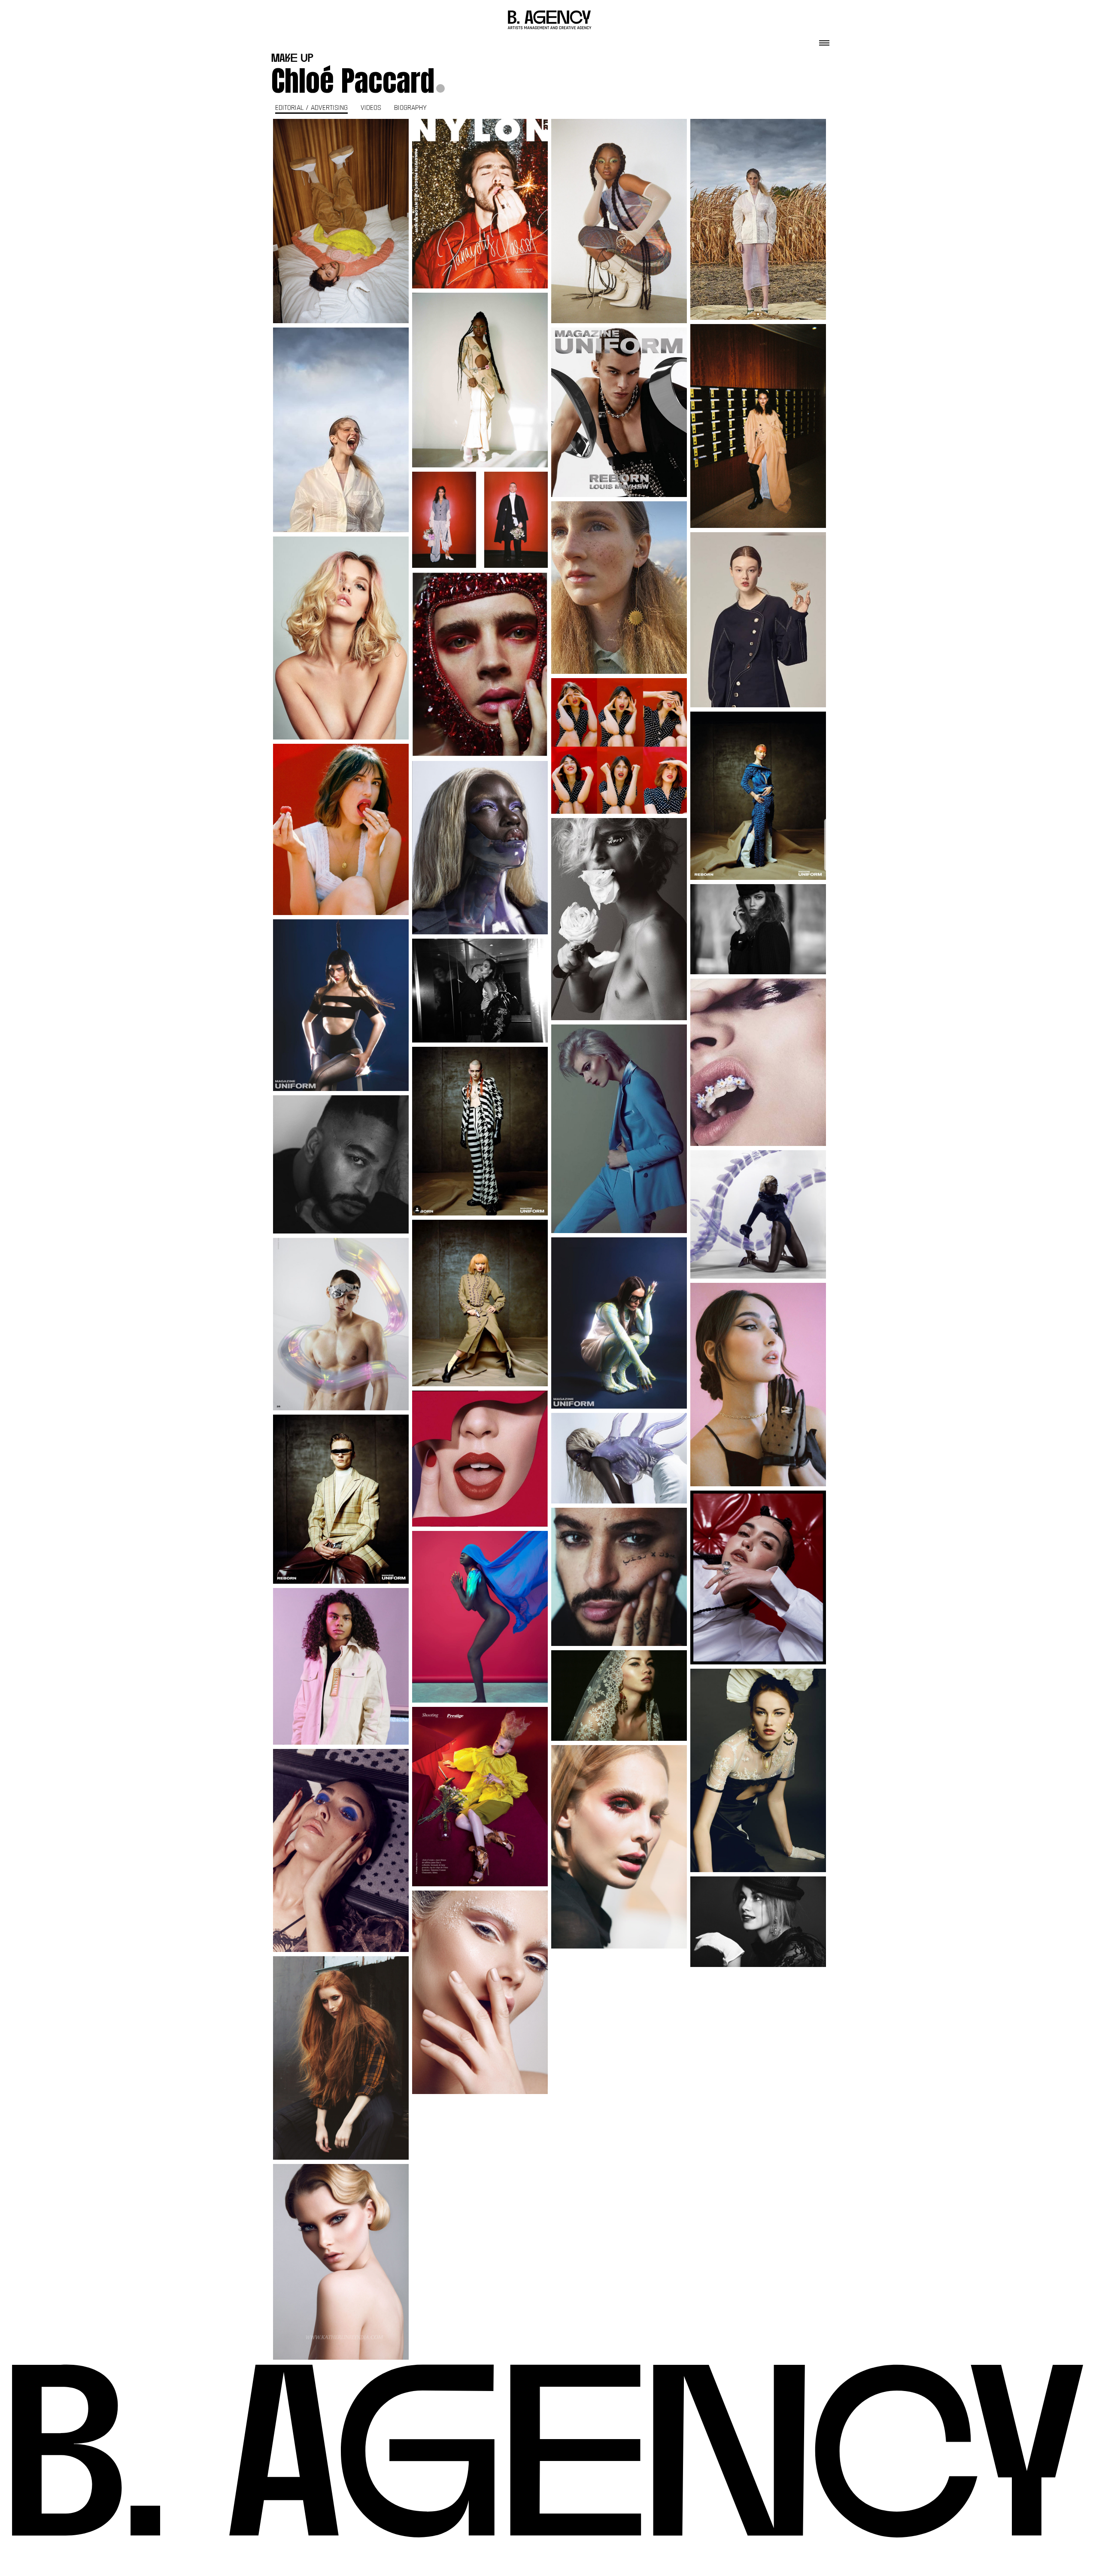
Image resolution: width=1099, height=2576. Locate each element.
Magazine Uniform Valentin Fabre (341, 1005)
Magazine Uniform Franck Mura (758, 796)
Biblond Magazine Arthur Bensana (341, 638)
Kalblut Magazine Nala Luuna (758, 219)
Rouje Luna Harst (341, 829)
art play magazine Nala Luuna (341, 1851)
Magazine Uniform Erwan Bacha (480, 848)
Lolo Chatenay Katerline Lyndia (341, 2262)
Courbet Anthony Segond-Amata (758, 1385)
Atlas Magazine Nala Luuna (758, 1577)
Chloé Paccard (353, 81)
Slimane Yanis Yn (341, 1164)
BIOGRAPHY (410, 108)
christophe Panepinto (619, 1851)
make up (292, 59)
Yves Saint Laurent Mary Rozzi (480, 1458)
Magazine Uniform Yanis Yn (619, 412)
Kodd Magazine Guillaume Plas (758, 929)
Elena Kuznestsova (619, 1700)
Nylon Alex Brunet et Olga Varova (341, 221)
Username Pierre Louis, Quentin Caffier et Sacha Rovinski (341, 1666)
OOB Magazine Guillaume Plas (758, 426)
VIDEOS (371, 108)
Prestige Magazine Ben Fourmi (480, 1797)
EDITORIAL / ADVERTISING (311, 108)
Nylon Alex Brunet (619, 221)
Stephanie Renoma (619, 924)
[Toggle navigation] (824, 40)
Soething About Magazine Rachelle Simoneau (758, 620)
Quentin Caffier (480, 1621)
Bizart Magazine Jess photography (341, 2058)
